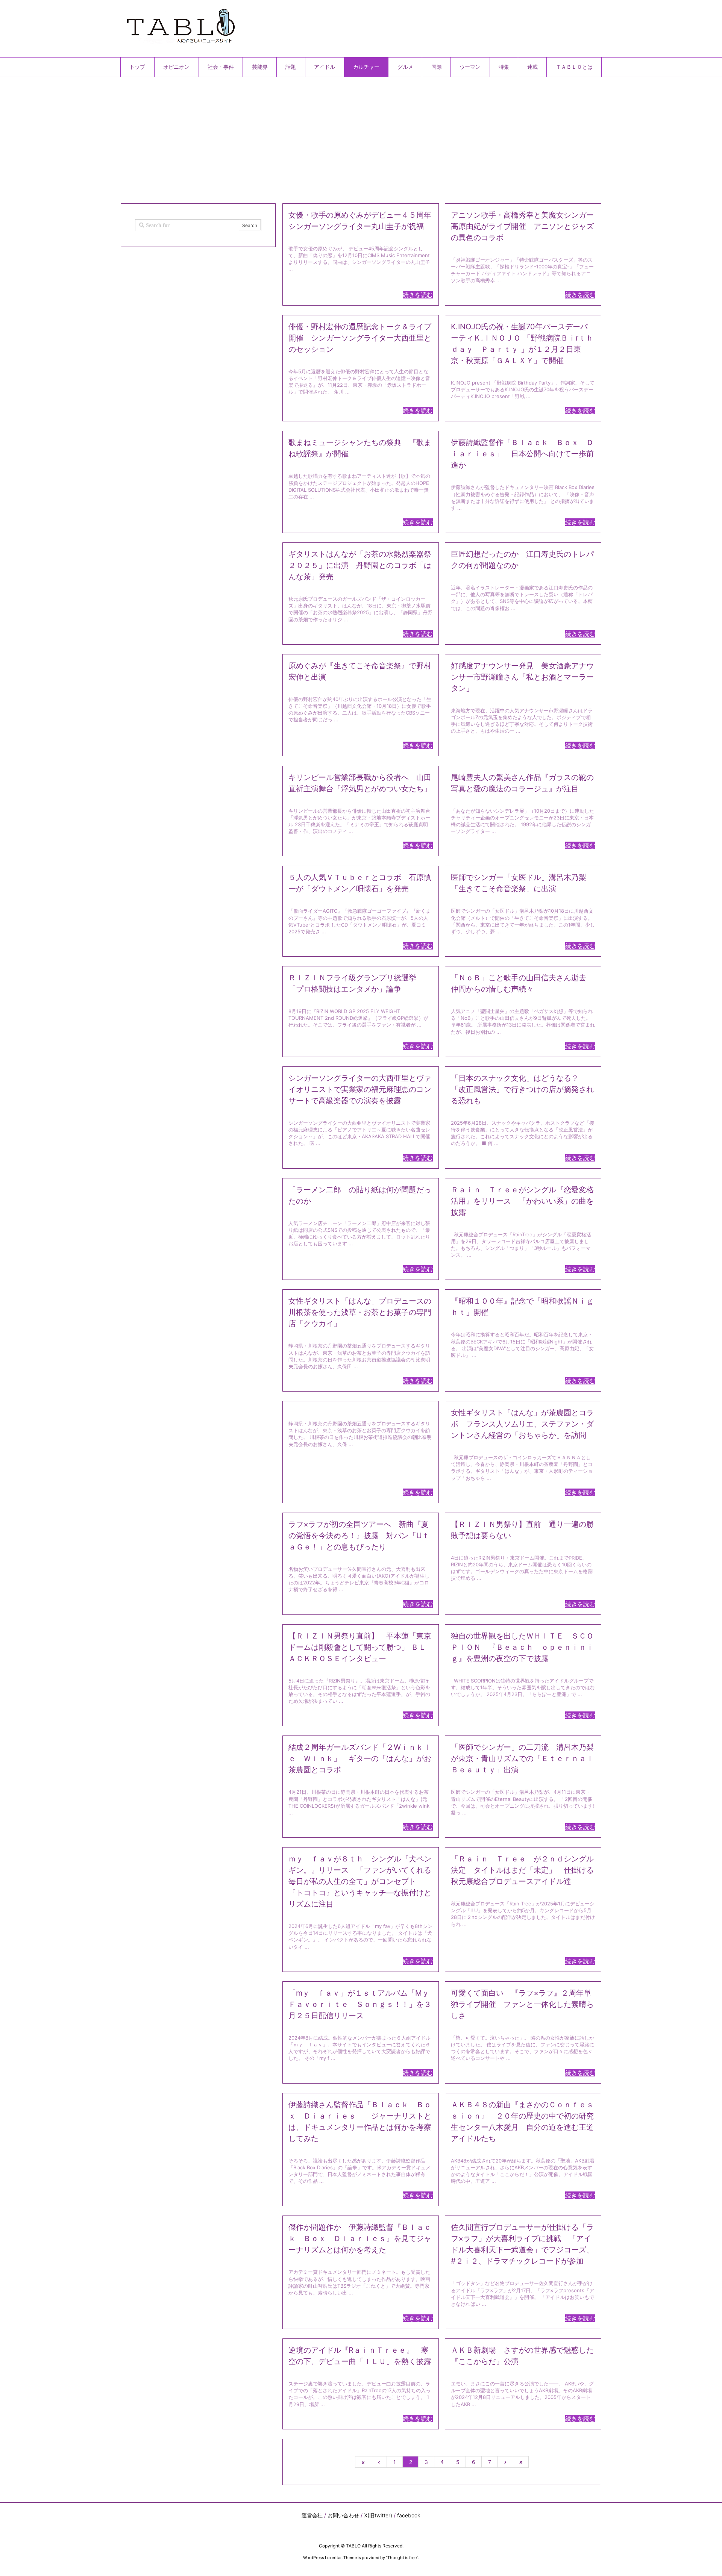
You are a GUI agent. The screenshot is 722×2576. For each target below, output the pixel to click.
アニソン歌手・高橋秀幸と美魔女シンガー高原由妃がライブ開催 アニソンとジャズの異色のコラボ (522, 226)
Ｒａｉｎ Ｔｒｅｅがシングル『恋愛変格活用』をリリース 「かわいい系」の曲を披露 (522, 1201)
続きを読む (418, 295)
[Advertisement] (346, 137)
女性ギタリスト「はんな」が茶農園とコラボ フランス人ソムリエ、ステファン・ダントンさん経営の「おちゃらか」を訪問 (522, 1424)
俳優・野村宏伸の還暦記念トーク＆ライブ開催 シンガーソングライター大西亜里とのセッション (360, 338)
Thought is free (402, 2558)
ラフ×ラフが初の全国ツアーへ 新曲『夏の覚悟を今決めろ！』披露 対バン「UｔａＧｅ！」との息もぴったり (359, 1536)
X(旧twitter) (378, 2515)
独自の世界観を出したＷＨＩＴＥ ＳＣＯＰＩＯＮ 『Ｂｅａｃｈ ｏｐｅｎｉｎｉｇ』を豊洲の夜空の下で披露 (522, 1647)
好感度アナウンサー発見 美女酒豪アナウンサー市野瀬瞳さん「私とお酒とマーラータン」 (522, 677)
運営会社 (312, 2515)
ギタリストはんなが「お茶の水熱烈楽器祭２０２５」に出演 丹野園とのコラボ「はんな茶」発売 (360, 565)
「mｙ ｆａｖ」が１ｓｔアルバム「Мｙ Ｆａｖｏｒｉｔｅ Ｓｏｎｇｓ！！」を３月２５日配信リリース (363, 2004)
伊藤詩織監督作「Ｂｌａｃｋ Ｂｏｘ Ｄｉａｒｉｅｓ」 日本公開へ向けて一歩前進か (522, 454)
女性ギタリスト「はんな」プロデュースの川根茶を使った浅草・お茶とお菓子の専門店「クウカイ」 (360, 1312)
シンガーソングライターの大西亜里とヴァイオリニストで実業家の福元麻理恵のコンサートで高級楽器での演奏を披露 (360, 1089)
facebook (409, 2515)
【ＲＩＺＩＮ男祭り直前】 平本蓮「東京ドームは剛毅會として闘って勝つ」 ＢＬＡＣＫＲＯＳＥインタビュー (360, 1647)
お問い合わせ (343, 2515)
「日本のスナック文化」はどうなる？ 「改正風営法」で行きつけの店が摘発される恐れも (522, 1089)
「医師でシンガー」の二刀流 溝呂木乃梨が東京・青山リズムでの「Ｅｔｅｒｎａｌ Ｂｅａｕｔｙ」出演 (526, 1758)
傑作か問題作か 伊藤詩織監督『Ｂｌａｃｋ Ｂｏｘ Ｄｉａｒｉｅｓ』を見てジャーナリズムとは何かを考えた (360, 2238)
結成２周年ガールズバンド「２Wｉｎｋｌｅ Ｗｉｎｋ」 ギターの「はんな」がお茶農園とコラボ (360, 1758)
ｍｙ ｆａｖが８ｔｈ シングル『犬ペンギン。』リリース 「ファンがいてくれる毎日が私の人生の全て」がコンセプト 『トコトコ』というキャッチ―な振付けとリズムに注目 (360, 1881)
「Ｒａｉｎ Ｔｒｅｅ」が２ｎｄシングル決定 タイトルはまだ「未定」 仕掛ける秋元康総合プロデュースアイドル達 (522, 1870)
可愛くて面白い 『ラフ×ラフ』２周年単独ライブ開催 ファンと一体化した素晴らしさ (522, 2004)
